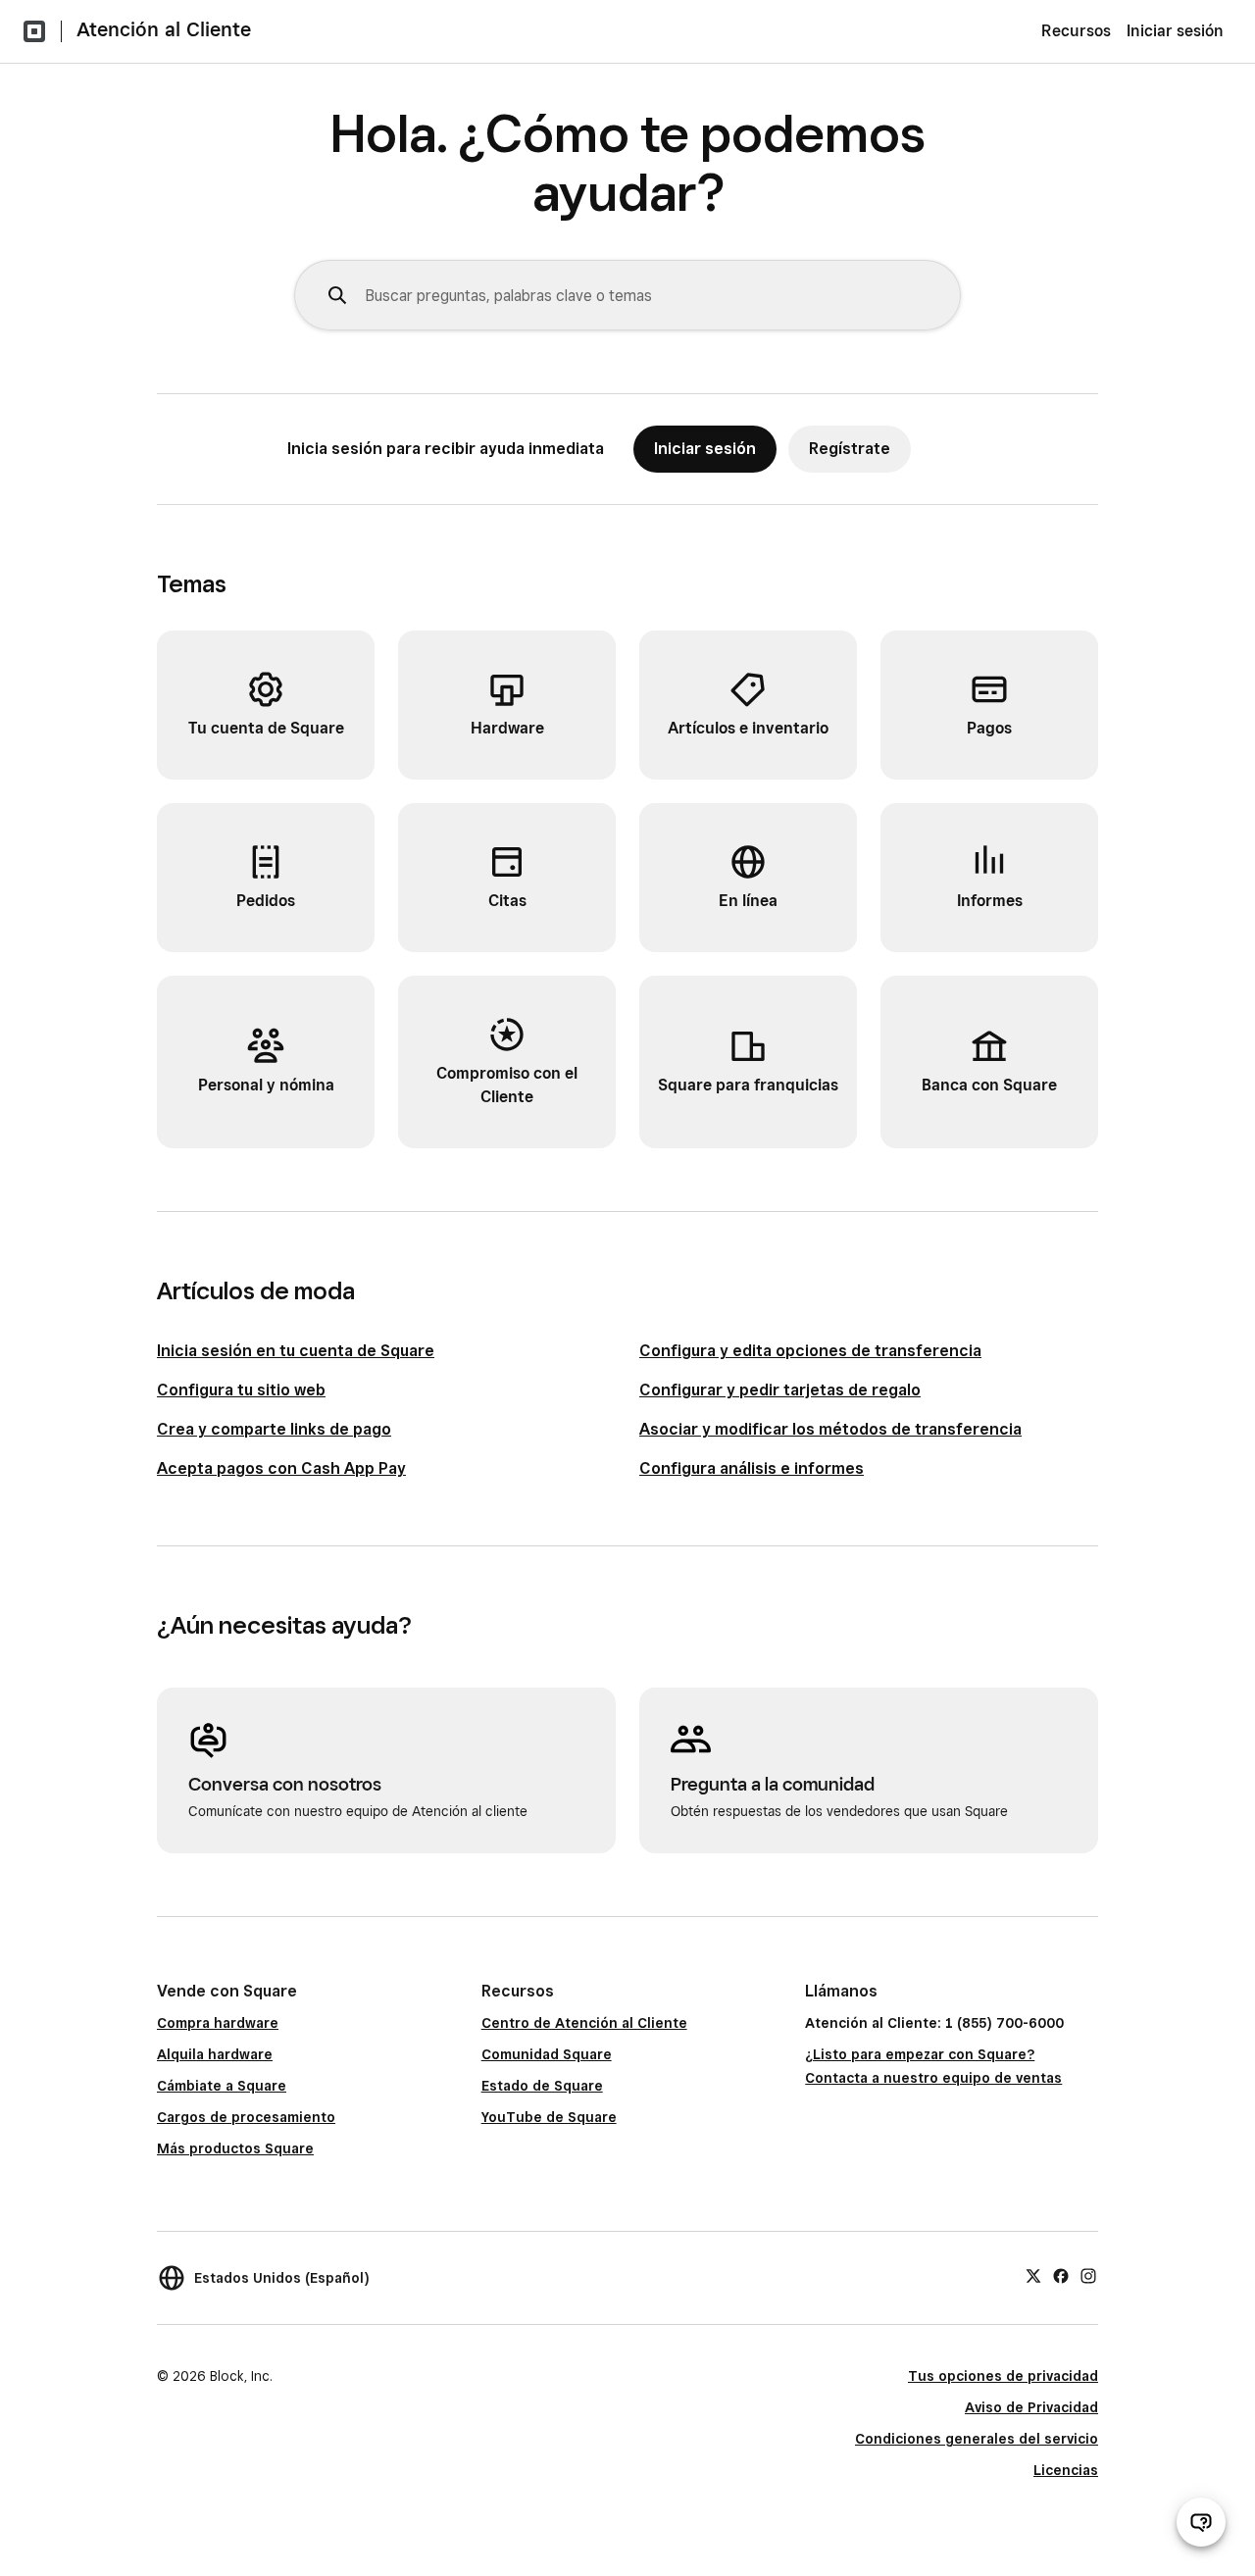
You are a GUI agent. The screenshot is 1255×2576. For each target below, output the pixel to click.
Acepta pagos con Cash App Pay (281, 1468)
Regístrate (850, 449)
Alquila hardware (215, 2054)
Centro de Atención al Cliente (584, 2023)
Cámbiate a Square (222, 2086)
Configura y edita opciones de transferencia (810, 1351)
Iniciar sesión (1175, 31)
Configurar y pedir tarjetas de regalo (780, 1390)
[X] (1033, 2275)
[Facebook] (1061, 2275)
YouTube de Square (549, 2117)
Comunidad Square (547, 2054)
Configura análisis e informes (752, 1468)
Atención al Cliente (164, 29)
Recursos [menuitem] (1076, 31)
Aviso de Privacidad (1031, 2407)
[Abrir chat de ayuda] (1201, 2522)
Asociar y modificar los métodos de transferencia (830, 1429)
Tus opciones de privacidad (1003, 2376)
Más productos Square (235, 2148)
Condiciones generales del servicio (977, 2439)
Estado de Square (542, 2086)
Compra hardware (218, 2023)
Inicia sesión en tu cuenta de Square (296, 1351)
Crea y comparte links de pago (274, 1429)
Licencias (1066, 2470)
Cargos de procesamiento (246, 2117)
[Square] (34, 31)
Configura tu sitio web (241, 1390)
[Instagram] (1088, 2275)
